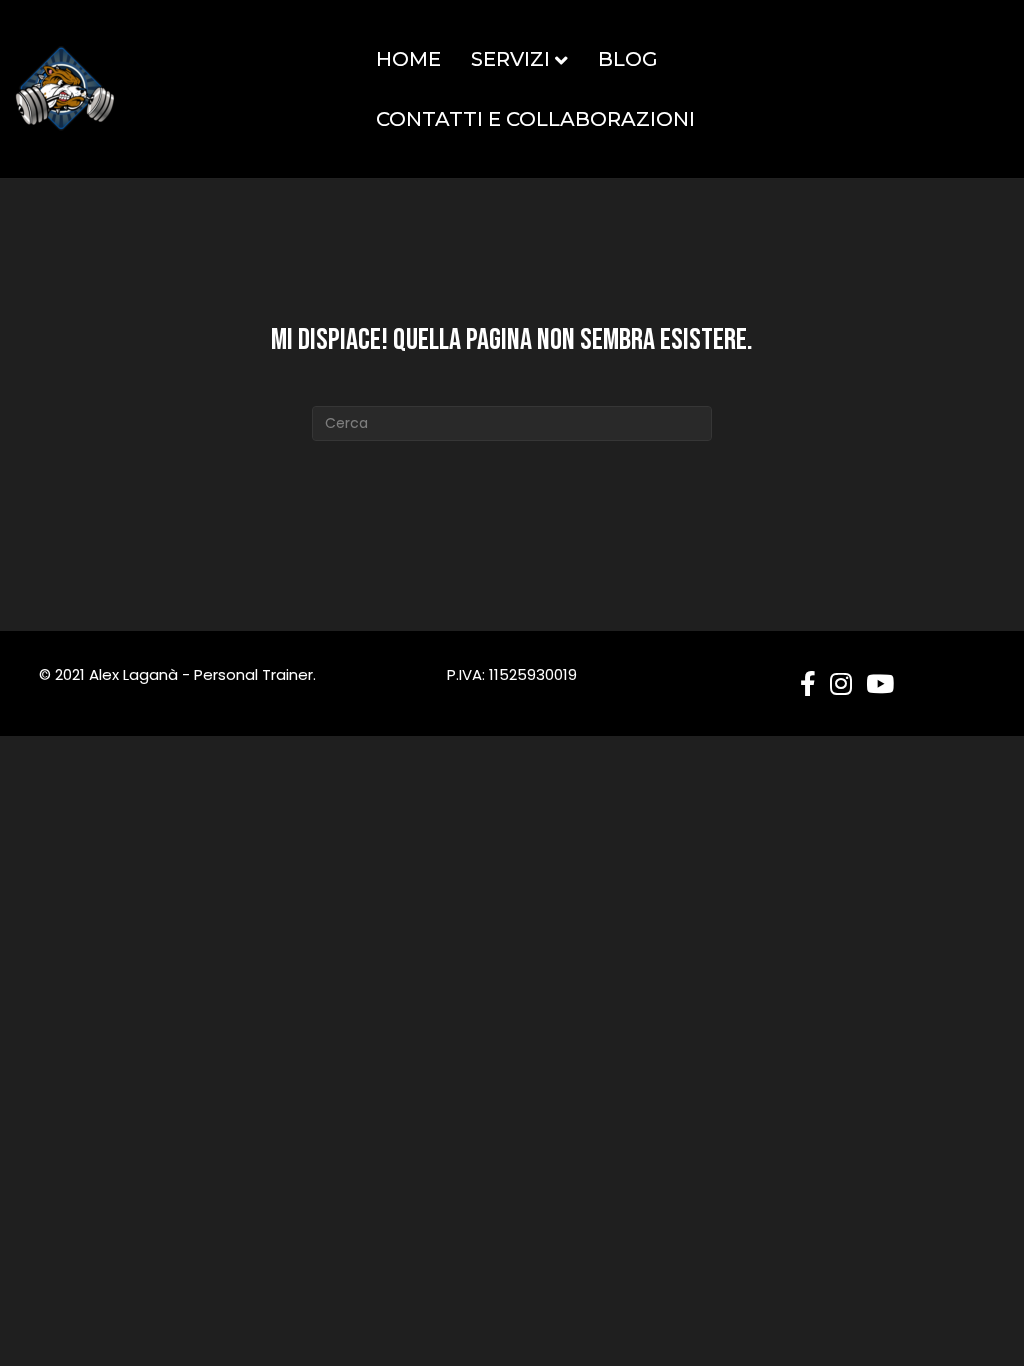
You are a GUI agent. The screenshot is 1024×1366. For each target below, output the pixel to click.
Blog (628, 59)
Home (408, 59)
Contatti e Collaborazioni (535, 119)
